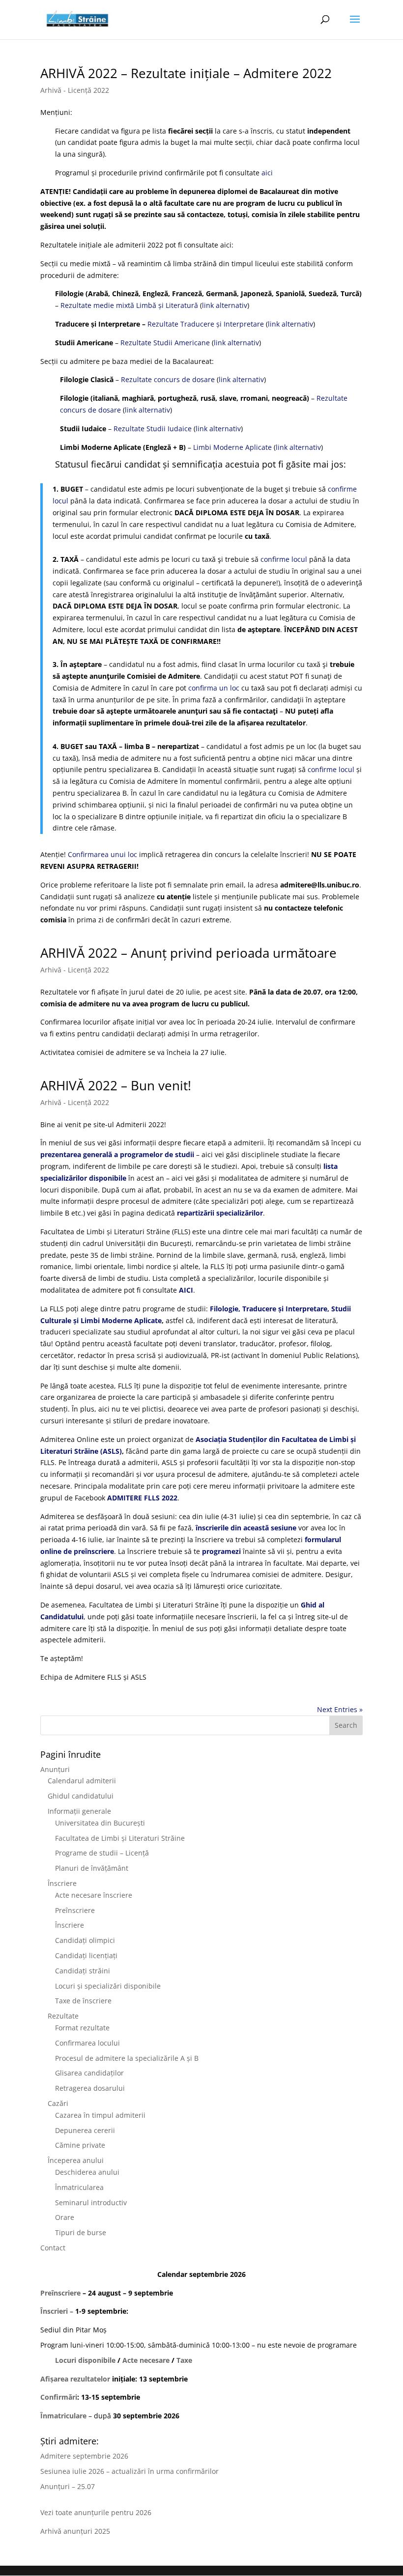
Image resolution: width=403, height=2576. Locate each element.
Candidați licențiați (86, 1955)
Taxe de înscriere (83, 2001)
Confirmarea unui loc (102, 854)
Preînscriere (75, 1910)
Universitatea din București (100, 1823)
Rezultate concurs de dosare (168, 379)
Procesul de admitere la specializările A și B (127, 2058)
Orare (65, 2217)
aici (267, 173)
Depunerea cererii (85, 2130)
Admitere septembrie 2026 (84, 2456)
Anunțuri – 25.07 (68, 2486)
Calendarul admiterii (82, 1781)
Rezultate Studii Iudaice (153, 429)
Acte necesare (146, 2360)
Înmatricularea (79, 2187)
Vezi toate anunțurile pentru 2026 (96, 2512)
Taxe (184, 2360)
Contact (53, 2248)
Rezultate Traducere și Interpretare (206, 324)
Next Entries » (340, 1709)
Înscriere (62, 1883)
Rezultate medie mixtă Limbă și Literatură (129, 305)
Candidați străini (83, 1971)
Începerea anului (76, 2160)
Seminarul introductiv (91, 2202)
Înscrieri (54, 2311)
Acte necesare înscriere (94, 1895)
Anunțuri (55, 1769)
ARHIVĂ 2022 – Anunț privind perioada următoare (188, 953)
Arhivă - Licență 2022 (75, 90)
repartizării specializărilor (220, 1213)
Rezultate (63, 2016)
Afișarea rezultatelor (75, 2379)
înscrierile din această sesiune (246, 1528)
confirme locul (284, 559)
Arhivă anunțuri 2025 (75, 2531)
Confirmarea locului (87, 2043)
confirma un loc (214, 688)
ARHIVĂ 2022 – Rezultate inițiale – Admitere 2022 (186, 73)
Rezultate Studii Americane (165, 343)
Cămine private (80, 2145)
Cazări (58, 2103)
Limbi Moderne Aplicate (232, 447)
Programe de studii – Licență (102, 1853)
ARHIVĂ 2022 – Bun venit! (116, 1085)
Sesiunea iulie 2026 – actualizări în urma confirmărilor (130, 2471)
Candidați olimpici (85, 1940)
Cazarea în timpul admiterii (100, 2115)
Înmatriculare (63, 2416)
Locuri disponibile (85, 2360)
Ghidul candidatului (81, 1796)
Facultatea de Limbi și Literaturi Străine (120, 1838)
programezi (221, 1551)
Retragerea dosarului (90, 2088)
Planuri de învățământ (92, 1868)
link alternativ (225, 305)
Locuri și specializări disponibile (108, 1986)
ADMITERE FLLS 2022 (142, 1498)
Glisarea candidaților (89, 2073)
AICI (186, 1290)
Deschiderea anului (87, 2172)
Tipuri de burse (81, 2232)
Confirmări (59, 2397)
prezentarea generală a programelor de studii (117, 1154)
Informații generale (79, 1811)
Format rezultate (82, 2028)
